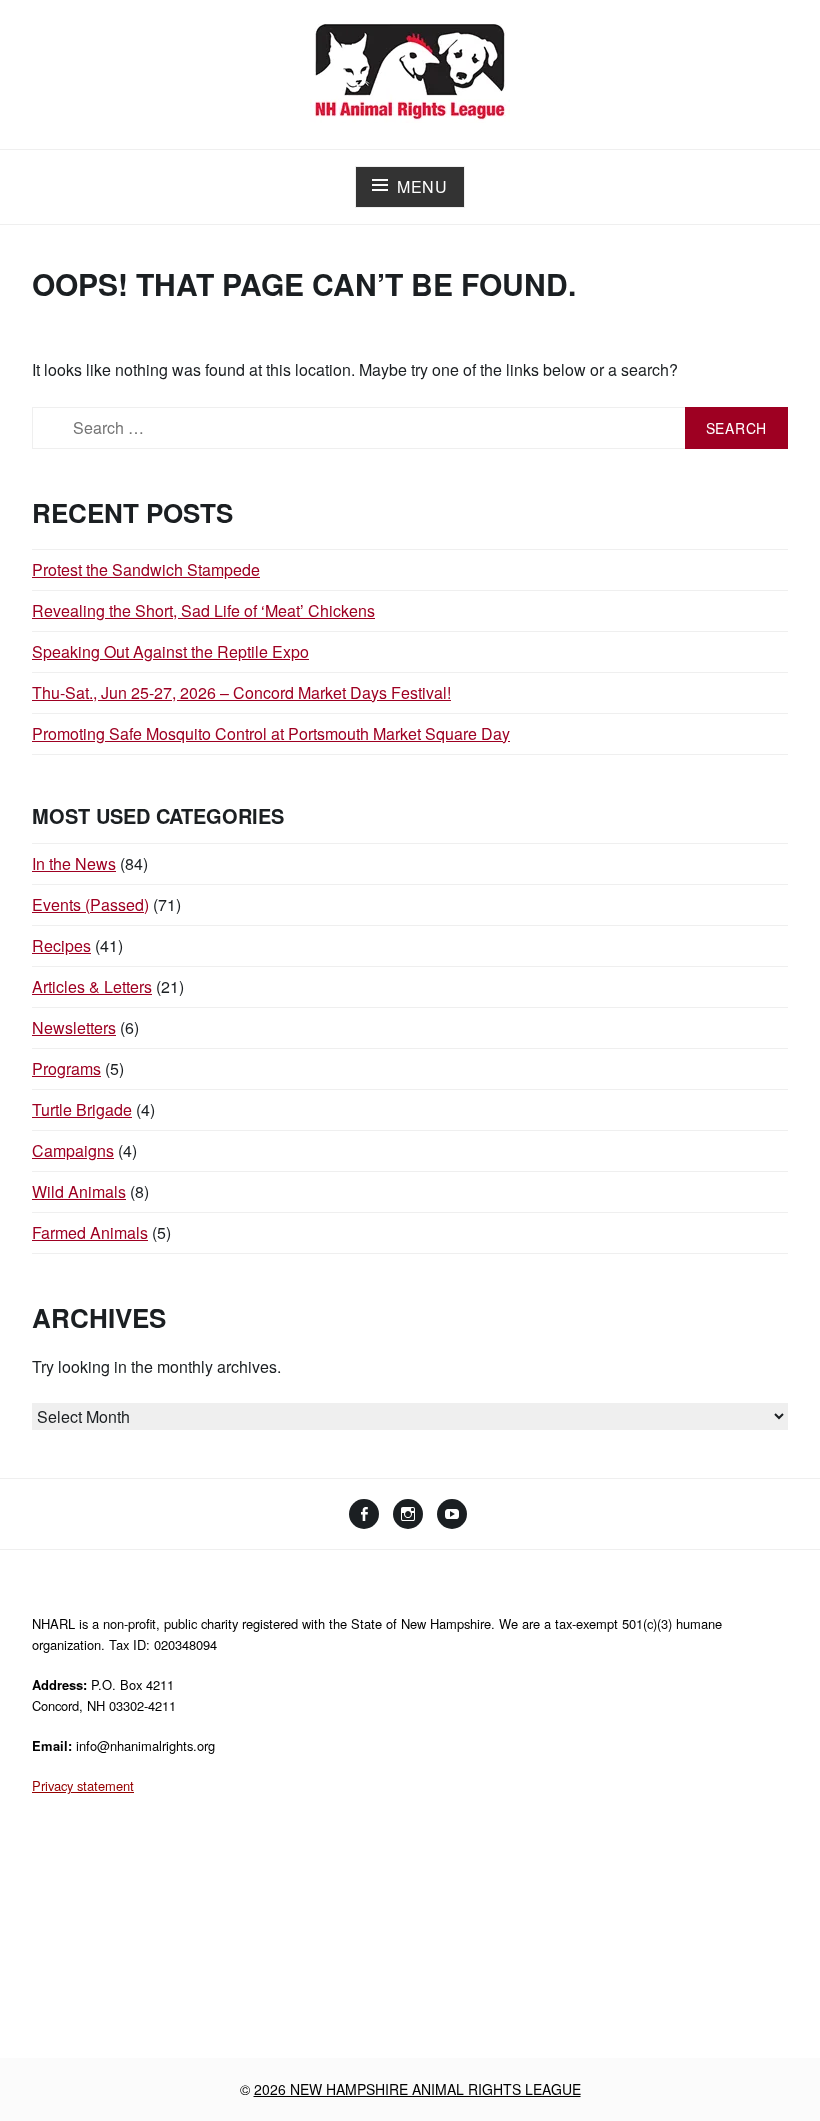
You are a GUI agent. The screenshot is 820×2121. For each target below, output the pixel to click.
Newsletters (74, 1027)
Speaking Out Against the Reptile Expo (170, 651)
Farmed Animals (90, 1232)
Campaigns (73, 1150)
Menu (422, 186)
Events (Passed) (90, 904)
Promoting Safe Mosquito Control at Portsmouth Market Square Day (271, 733)
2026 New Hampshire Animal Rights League (417, 2089)
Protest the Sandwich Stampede (146, 569)
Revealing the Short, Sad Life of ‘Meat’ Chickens (203, 610)
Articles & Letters (92, 986)
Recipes (61, 945)
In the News (74, 863)
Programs (66, 1068)
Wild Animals (79, 1191)
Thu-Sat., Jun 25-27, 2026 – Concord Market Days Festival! (241, 692)
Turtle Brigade (82, 1109)
